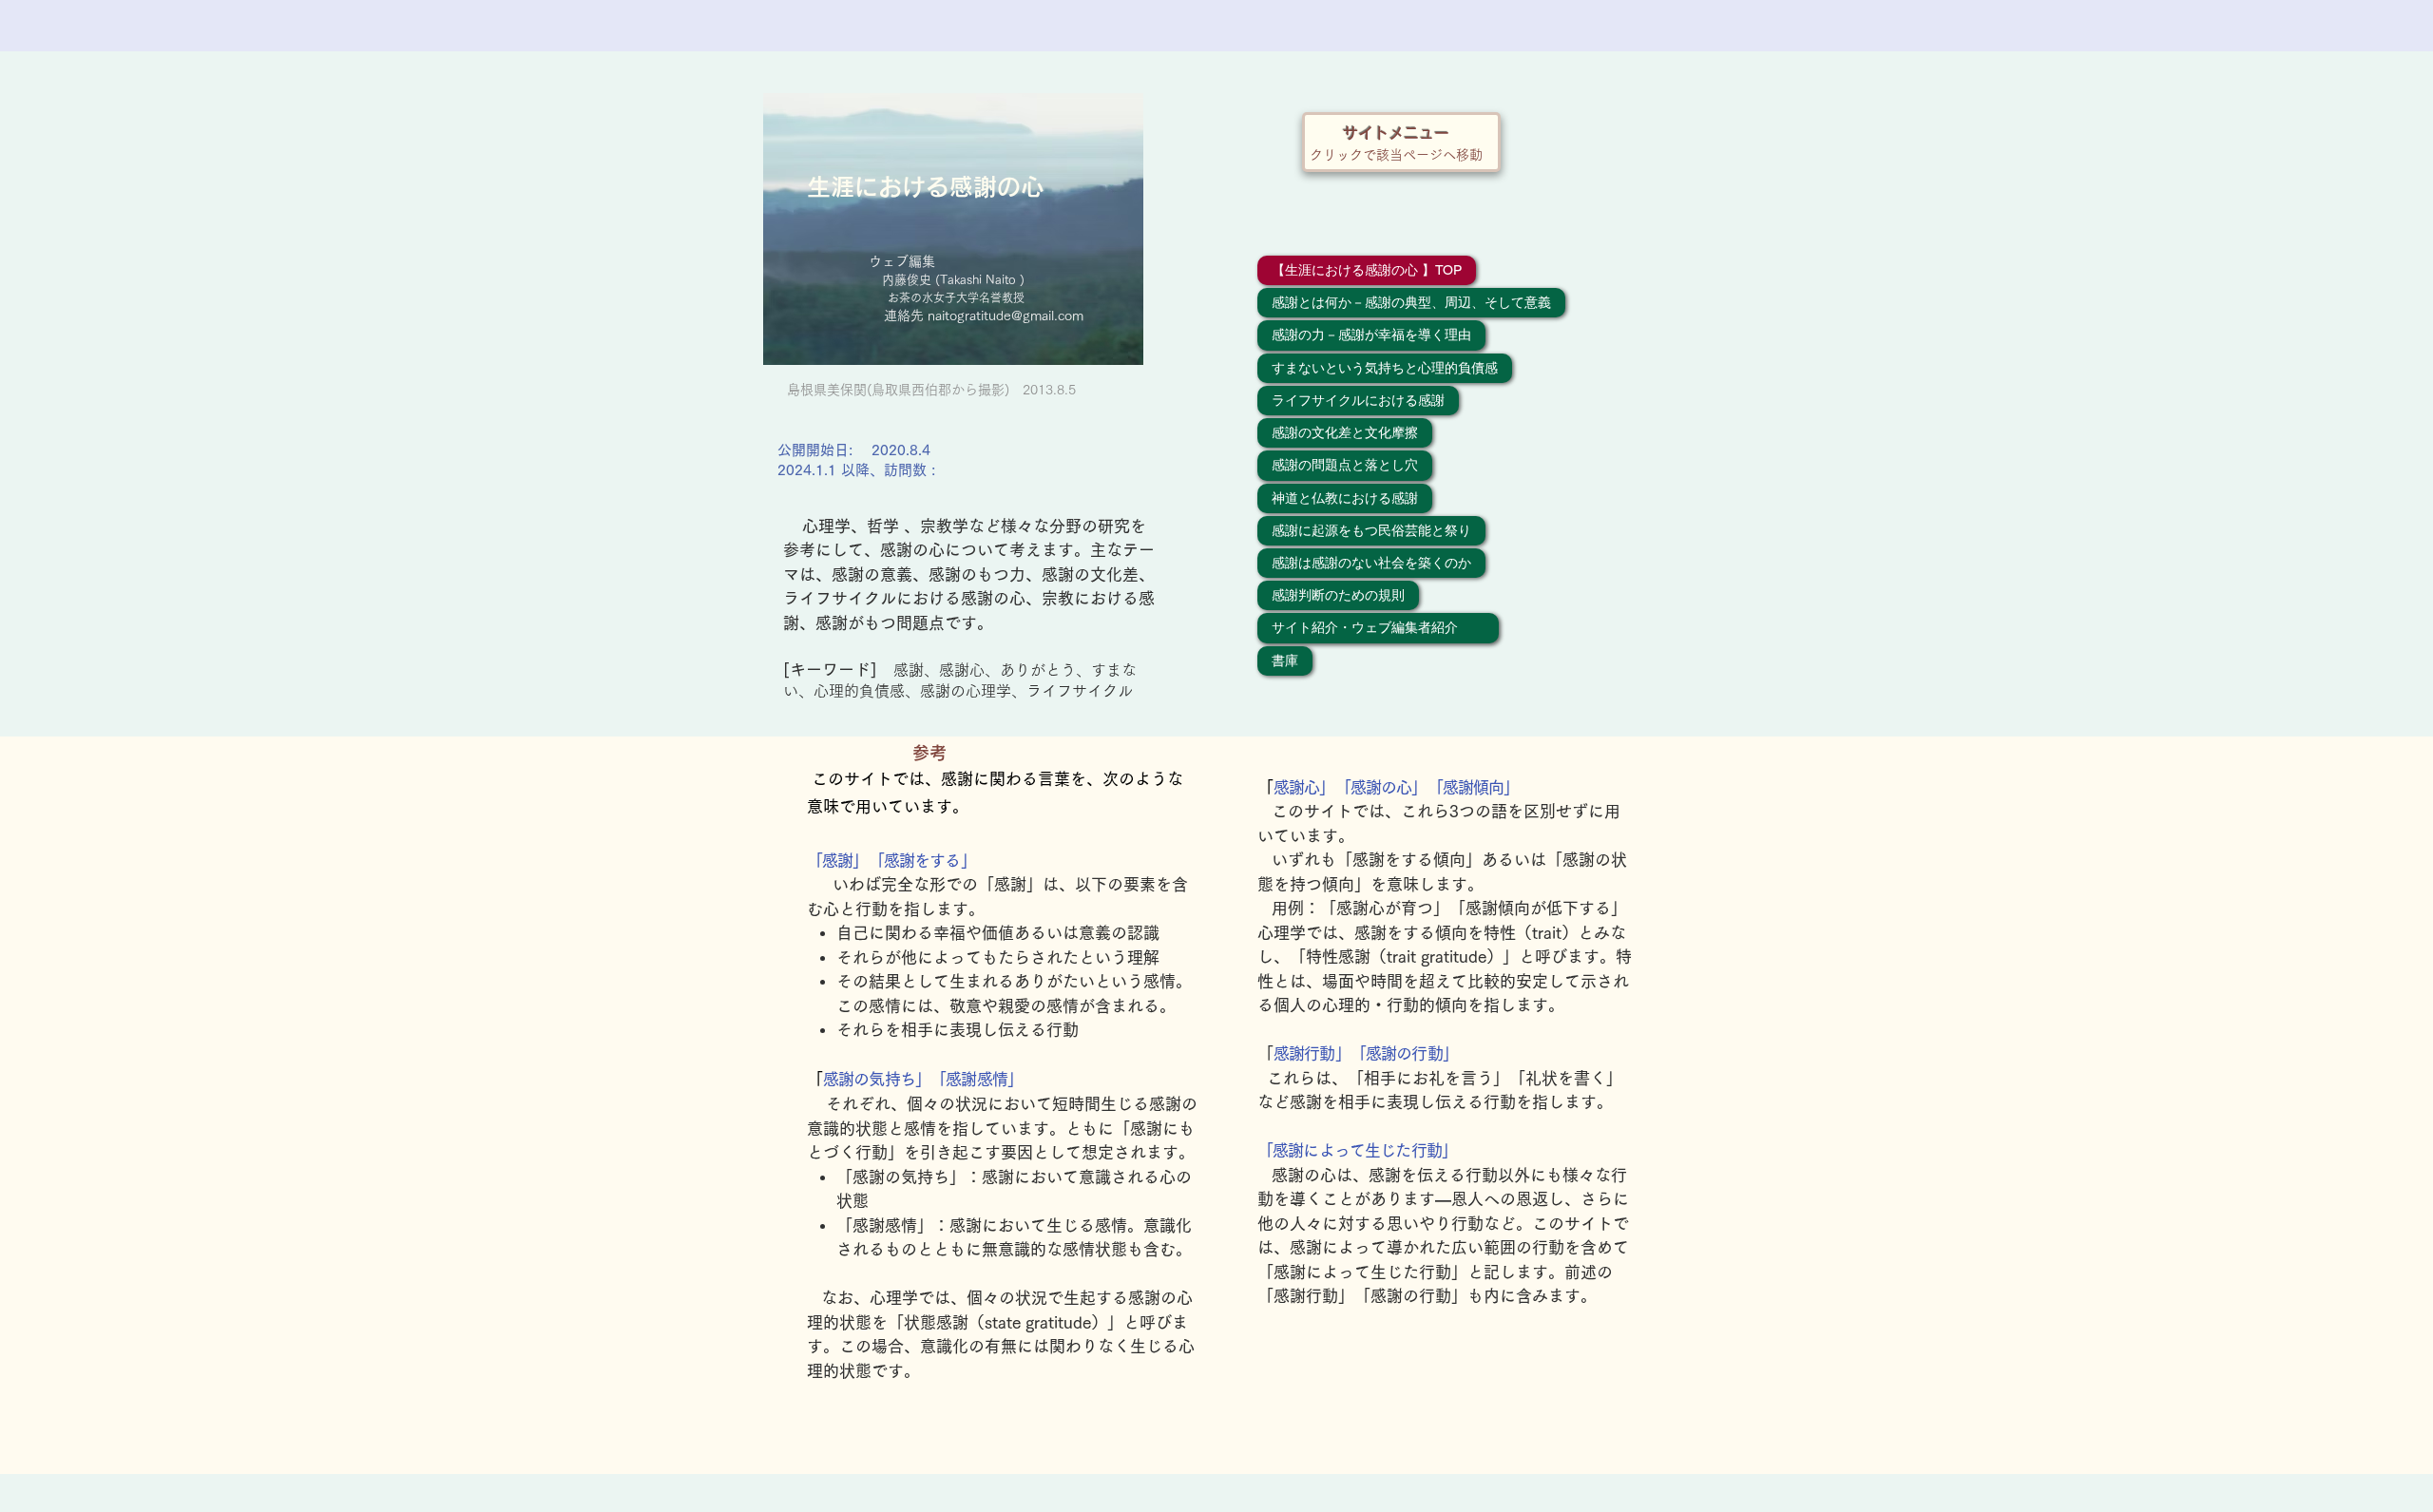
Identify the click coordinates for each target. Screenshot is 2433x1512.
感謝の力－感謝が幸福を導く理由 (1371, 335)
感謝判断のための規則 (1338, 595)
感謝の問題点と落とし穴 (1345, 465)
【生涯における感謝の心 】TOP (1367, 270)
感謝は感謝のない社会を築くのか (1371, 563)
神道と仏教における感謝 (1345, 498)
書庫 (1285, 660)
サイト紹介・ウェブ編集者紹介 (1378, 627)
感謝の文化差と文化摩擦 (1345, 432)
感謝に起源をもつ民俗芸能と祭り (1371, 530)
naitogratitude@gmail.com (1006, 316)
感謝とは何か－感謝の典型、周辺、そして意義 (1411, 302)
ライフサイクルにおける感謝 (1358, 400)
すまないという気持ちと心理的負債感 (1385, 368)
